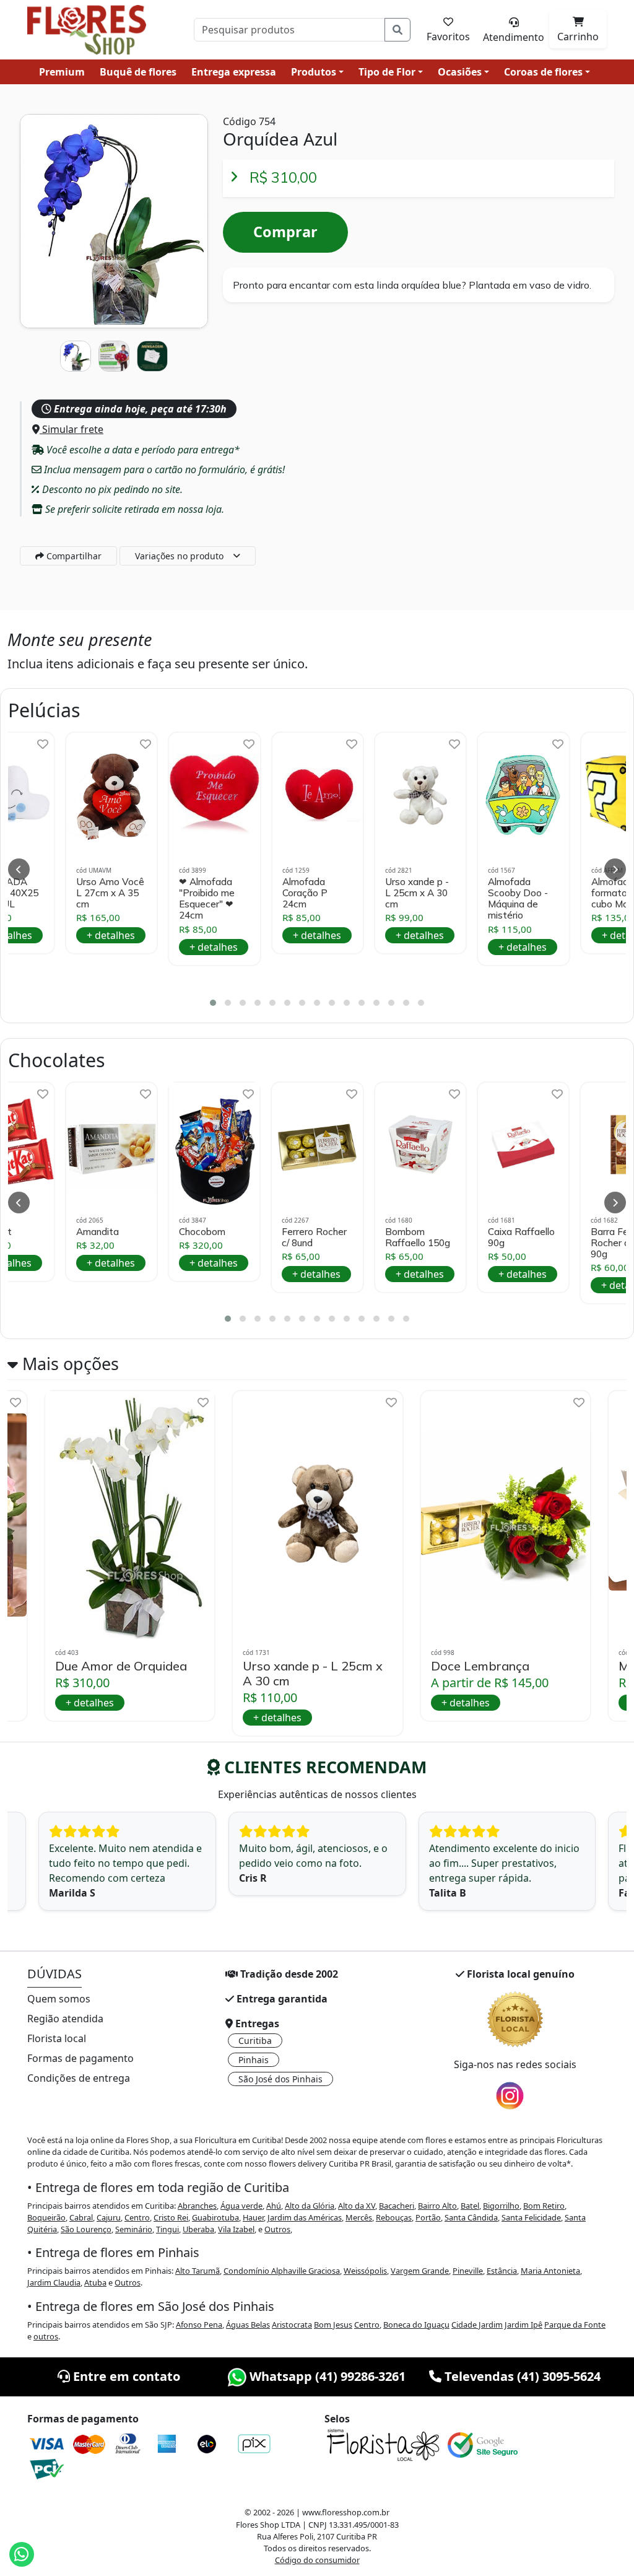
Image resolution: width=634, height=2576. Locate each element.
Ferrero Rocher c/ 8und (314, 1238)
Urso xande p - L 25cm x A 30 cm (417, 893)
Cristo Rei (171, 2217)
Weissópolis (365, 2271)
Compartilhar (73, 556)
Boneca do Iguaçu (416, 2325)
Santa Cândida (471, 2217)
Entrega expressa (234, 72)
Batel (470, 2206)
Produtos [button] (314, 72)
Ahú (274, 2206)
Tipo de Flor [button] (387, 72)
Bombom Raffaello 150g (418, 1238)
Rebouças (394, 2217)
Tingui (167, 2229)
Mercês (359, 2217)
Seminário (134, 2229)
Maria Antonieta (550, 2271)
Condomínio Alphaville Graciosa (282, 2271)
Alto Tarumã (198, 2271)
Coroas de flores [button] (543, 72)
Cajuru (109, 2217)
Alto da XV (357, 2206)
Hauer (253, 2217)
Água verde (241, 2206)
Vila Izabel (236, 2229)
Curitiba (255, 2041)
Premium (62, 72)
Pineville (468, 2271)
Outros (277, 2229)
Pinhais (254, 2060)
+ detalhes (111, 935)
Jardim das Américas (305, 2217)
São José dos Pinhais (280, 2079)
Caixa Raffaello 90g (521, 1238)
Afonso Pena (199, 2325)
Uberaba (198, 2229)
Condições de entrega (79, 2078)
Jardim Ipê (523, 2325)
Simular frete (72, 429)
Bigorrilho (501, 2206)
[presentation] (19, 869)
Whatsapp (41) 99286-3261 (326, 2376)
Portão (428, 2217)
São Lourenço (86, 2229)
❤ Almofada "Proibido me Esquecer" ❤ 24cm (207, 899)
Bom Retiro (544, 2206)
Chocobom (202, 1232)
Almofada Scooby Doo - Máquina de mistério (518, 899)
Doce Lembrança (480, 1666)
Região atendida (65, 2019)
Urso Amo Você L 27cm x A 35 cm (110, 893)
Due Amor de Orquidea (121, 1666)
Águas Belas (248, 2325)
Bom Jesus (333, 2325)
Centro (137, 2217)
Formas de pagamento (80, 2058)
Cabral (81, 2217)
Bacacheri (397, 2206)
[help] (43, 744)
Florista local (57, 2038)
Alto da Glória (310, 2206)
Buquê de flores (138, 72)
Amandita (98, 1232)
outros (46, 2336)
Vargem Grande (420, 2271)
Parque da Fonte (575, 2325)
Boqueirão (46, 2217)
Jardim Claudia (54, 2282)
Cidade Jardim (477, 2325)
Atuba (95, 2282)
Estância (502, 2271)
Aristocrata (292, 2325)
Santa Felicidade (531, 2217)
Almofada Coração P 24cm (305, 893)
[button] (213, 1003)
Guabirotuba (215, 2217)
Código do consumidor (317, 2560)
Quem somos (59, 1999)
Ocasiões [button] (460, 72)
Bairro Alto (437, 2206)
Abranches (197, 2206)
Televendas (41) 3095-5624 (521, 2376)
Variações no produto (179, 556)
